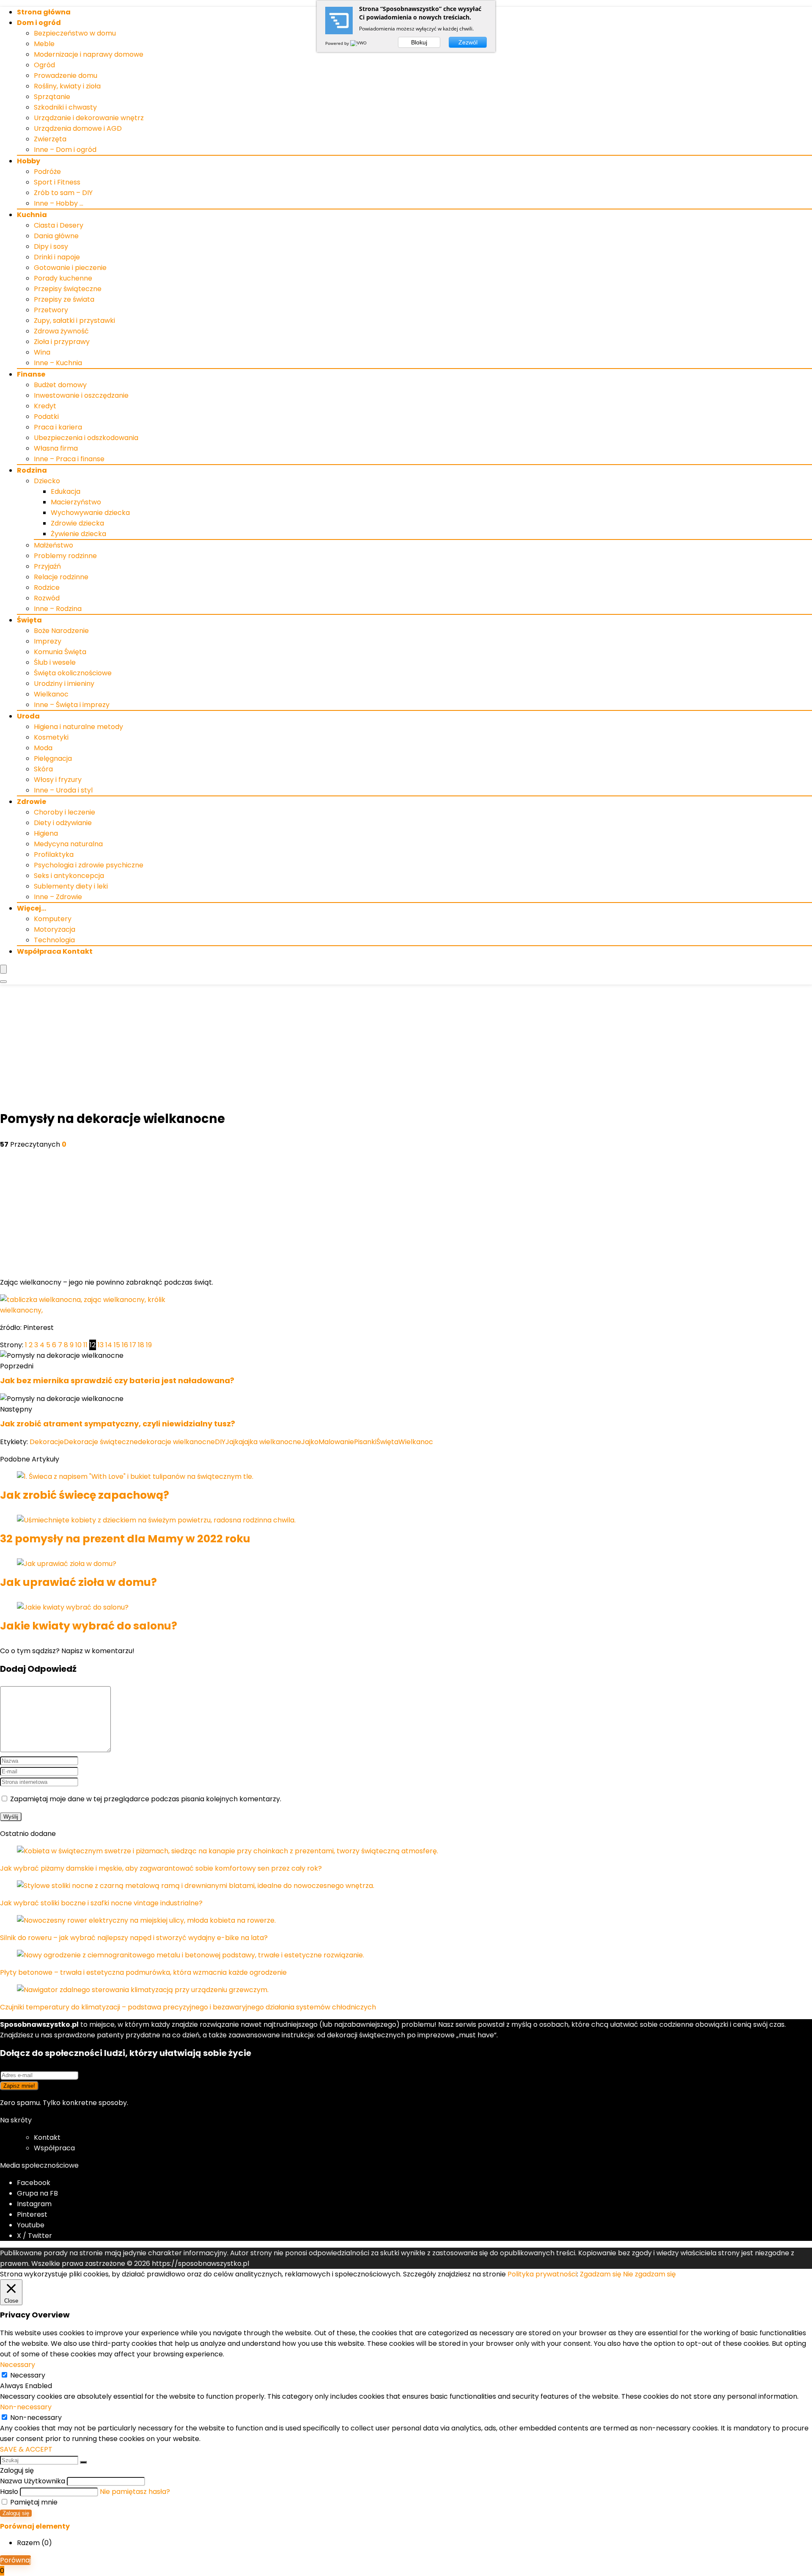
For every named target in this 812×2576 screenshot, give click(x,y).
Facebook (34, 2183)
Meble (44, 44)
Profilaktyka (54, 855)
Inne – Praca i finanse (69, 459)
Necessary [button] (18, 2365)
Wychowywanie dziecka (90, 513)
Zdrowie (32, 802)
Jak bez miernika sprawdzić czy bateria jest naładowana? (117, 1380)
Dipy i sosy (51, 246)
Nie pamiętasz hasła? (135, 2492)
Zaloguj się (16, 2513)
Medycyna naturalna (68, 844)
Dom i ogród (39, 23)
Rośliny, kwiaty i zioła (67, 86)
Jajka (234, 1442)
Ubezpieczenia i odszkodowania (86, 438)
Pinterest (32, 2214)
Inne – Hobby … (59, 203)
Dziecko (47, 481)
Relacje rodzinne (61, 577)
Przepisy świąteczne (68, 289)
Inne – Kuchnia (58, 363)
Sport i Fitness (57, 182)
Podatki (46, 417)
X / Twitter (34, 2236)
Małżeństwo (53, 545)
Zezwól (468, 42)
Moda (43, 748)
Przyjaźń (47, 566)
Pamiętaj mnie (33, 2502)
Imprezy (48, 641)
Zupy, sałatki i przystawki (74, 321)
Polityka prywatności (542, 2274)
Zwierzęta (50, 139)
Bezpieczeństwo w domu (75, 33)
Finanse (31, 374)
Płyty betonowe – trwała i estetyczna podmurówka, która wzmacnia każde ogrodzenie (143, 1972)
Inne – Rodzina (58, 609)
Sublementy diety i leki (71, 886)
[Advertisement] (406, 1048)
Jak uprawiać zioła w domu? (78, 1582)
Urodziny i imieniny (64, 684)
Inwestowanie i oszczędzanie (81, 395)
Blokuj (419, 42)
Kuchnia (32, 215)
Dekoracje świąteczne (101, 1442)
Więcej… (32, 908)
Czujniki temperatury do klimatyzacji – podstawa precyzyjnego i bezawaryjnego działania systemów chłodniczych (188, 2007)
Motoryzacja (55, 929)
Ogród (44, 65)
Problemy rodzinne (65, 556)
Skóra (43, 769)
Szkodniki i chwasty (65, 107)
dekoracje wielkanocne (176, 1442)
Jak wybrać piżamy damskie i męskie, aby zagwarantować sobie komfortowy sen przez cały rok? (161, 1868)
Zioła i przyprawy (62, 342)
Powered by (338, 43)
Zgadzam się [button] (601, 2274)
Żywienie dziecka (78, 534)
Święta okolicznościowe (73, 673)
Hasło (9, 2492)
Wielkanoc (51, 694)
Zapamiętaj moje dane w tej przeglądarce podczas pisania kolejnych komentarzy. (146, 1799)
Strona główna (44, 12)
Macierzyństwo (76, 502)
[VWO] (359, 43)
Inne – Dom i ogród (65, 150)
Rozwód (47, 598)
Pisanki (365, 1442)
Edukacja (66, 491)
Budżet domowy (60, 385)
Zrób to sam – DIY (63, 193)
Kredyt (45, 406)
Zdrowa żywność (61, 331)
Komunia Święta (60, 652)
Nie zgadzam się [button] (649, 2274)
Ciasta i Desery (59, 225)
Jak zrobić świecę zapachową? (85, 1495)
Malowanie (336, 1442)
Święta (29, 620)
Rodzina (32, 470)
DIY (220, 1442)
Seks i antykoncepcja (69, 876)
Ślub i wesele (55, 662)
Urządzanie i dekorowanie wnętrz (89, 118)
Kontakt (47, 2137)
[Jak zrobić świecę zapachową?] (135, 1477)
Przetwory (51, 310)
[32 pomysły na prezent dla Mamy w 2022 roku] (156, 1520)
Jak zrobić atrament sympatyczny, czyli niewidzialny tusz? (118, 1424)
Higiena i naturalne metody (78, 727)
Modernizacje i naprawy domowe (89, 54)
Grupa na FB (38, 2193)
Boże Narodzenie (61, 631)
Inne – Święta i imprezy (72, 705)
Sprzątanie (52, 97)
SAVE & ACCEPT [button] (26, 2449)
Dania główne (56, 236)
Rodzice (47, 588)
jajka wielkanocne (272, 1442)
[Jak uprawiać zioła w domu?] (67, 1564)
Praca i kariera (58, 427)
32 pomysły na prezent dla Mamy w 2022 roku (125, 1539)
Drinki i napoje (57, 257)
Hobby (29, 161)
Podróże (47, 172)
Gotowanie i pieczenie (70, 268)
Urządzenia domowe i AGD (78, 128)
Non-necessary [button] (26, 2407)
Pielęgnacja (53, 758)
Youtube (31, 2225)
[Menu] (3, 969)
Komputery (53, 919)
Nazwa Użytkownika (33, 2481)
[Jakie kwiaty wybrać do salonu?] (73, 1607)
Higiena (46, 833)
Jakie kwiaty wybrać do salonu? (89, 1626)
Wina (42, 352)
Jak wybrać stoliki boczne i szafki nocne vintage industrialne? (101, 1903)
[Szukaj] (83, 2462)
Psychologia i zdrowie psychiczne (89, 865)
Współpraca (54, 2148)
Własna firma (56, 448)
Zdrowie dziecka (77, 523)
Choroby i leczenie (64, 812)
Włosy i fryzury (58, 780)
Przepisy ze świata (64, 299)
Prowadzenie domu (66, 76)
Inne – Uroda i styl (63, 790)
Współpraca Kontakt (55, 951)
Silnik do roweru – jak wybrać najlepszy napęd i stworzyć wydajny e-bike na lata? (134, 1938)
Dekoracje (47, 1442)
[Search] (3, 982)
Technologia (54, 940)
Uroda (28, 716)
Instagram (34, 2204)
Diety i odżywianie (63, 823)
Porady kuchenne (63, 278)
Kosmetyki (51, 737)
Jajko (310, 1442)
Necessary (28, 2375)
